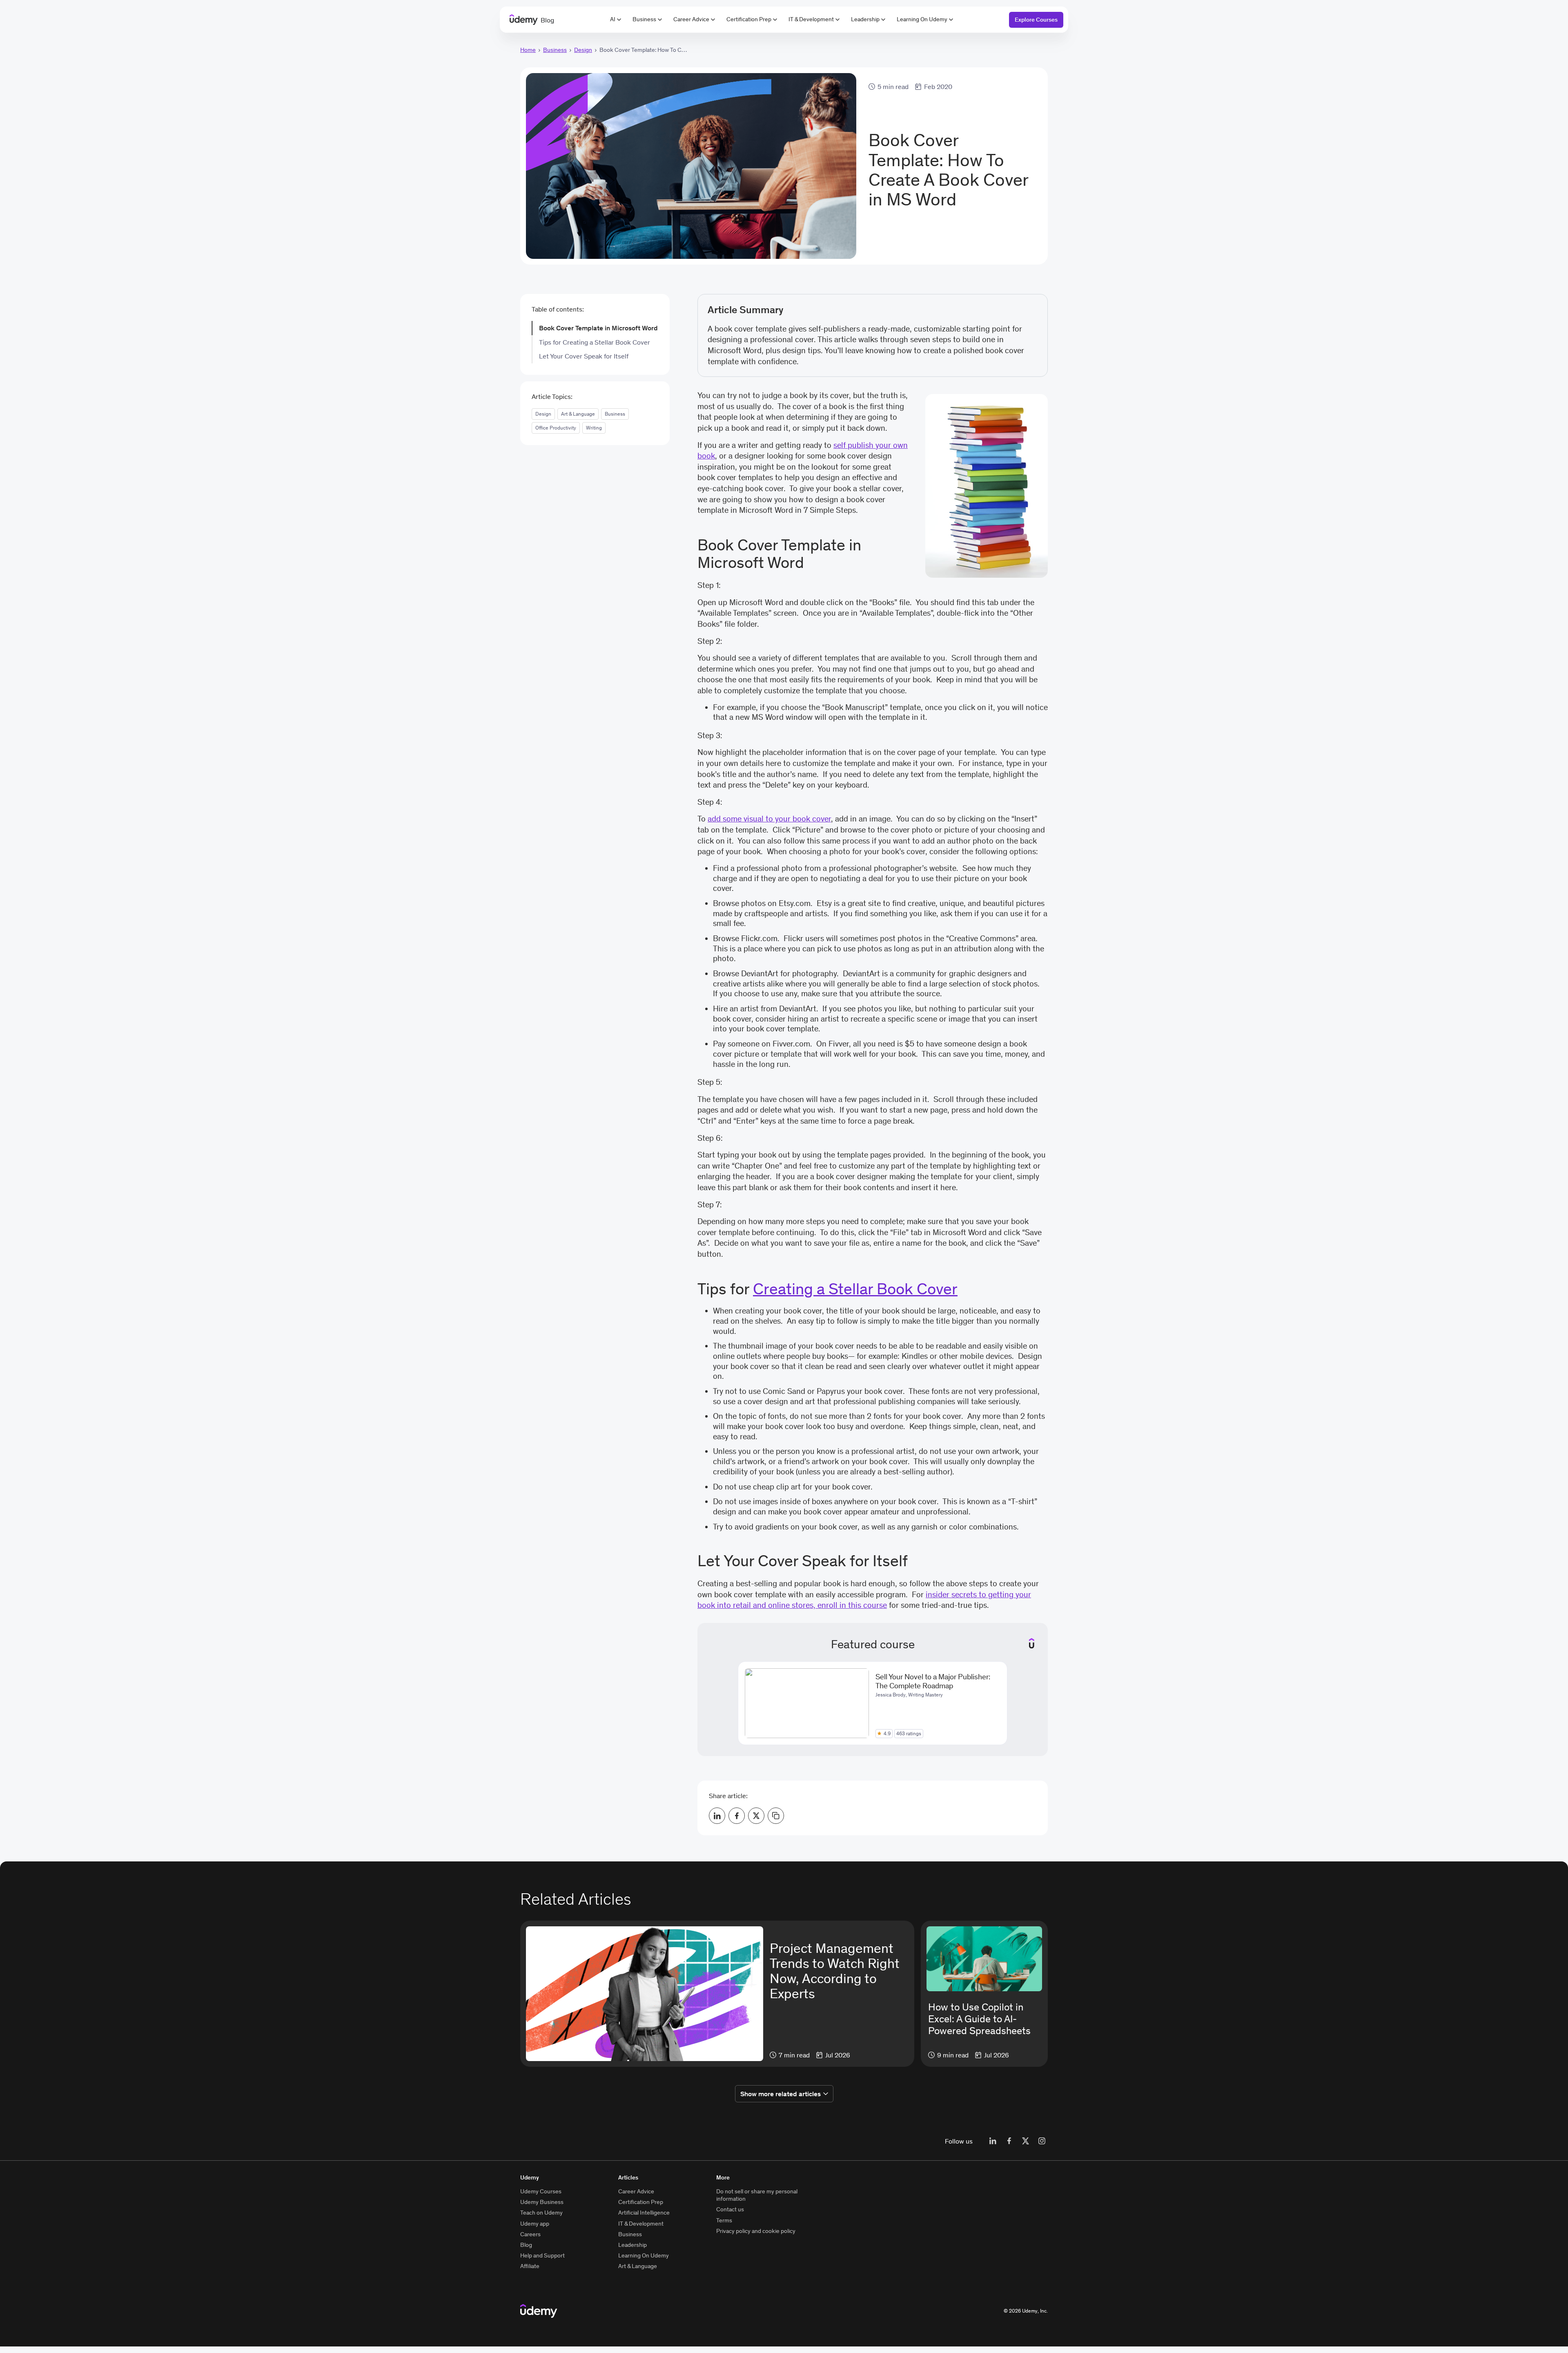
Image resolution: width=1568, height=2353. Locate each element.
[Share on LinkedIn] (717, 1816)
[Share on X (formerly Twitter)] (756, 1816)
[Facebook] (1009, 2141)
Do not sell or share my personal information (757, 2195)
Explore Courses (1036, 20)
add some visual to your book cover (769, 819)
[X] (1025, 2141)
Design (583, 50)
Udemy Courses (541, 2191)
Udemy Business (542, 2202)
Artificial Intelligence (644, 2213)
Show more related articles (781, 2094)
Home (528, 50)
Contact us (730, 2209)
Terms (724, 2220)
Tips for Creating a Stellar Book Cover (595, 342)
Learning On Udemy (922, 19)
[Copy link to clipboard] (776, 1816)
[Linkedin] (993, 2141)
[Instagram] (1042, 2141)
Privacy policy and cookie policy (756, 2231)
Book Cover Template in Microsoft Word (598, 328)
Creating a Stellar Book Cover (855, 1289)
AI (613, 19)
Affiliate (530, 2266)
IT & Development (811, 19)
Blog (526, 2245)
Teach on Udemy (541, 2213)
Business (644, 19)
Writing (594, 428)
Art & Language (578, 414)
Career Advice (691, 19)
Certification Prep (749, 19)
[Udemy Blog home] (539, 2311)
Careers (530, 2234)
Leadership (865, 19)
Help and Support (542, 2255)
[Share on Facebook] (737, 1816)
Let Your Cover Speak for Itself (584, 356)
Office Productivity (556, 428)
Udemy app (535, 2224)
